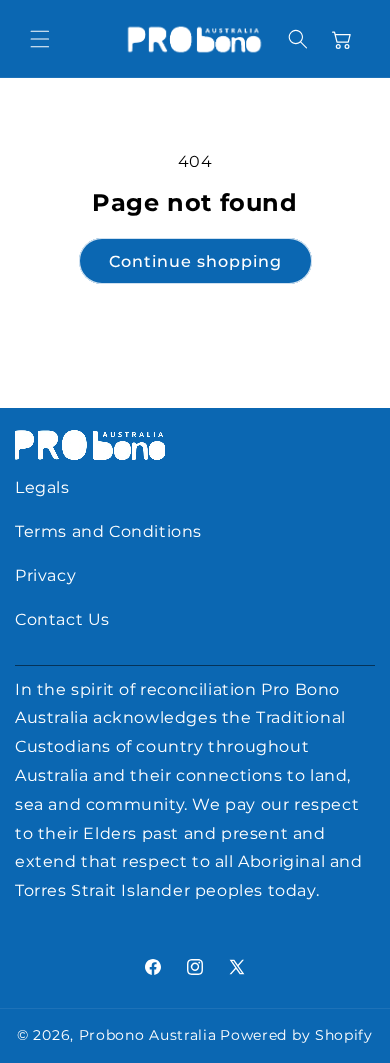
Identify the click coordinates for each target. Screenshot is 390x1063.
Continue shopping (195, 261)
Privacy (45, 575)
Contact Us (62, 619)
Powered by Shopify (296, 1035)
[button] (40, 39)
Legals (42, 487)
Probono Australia (148, 1035)
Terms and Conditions (108, 531)
